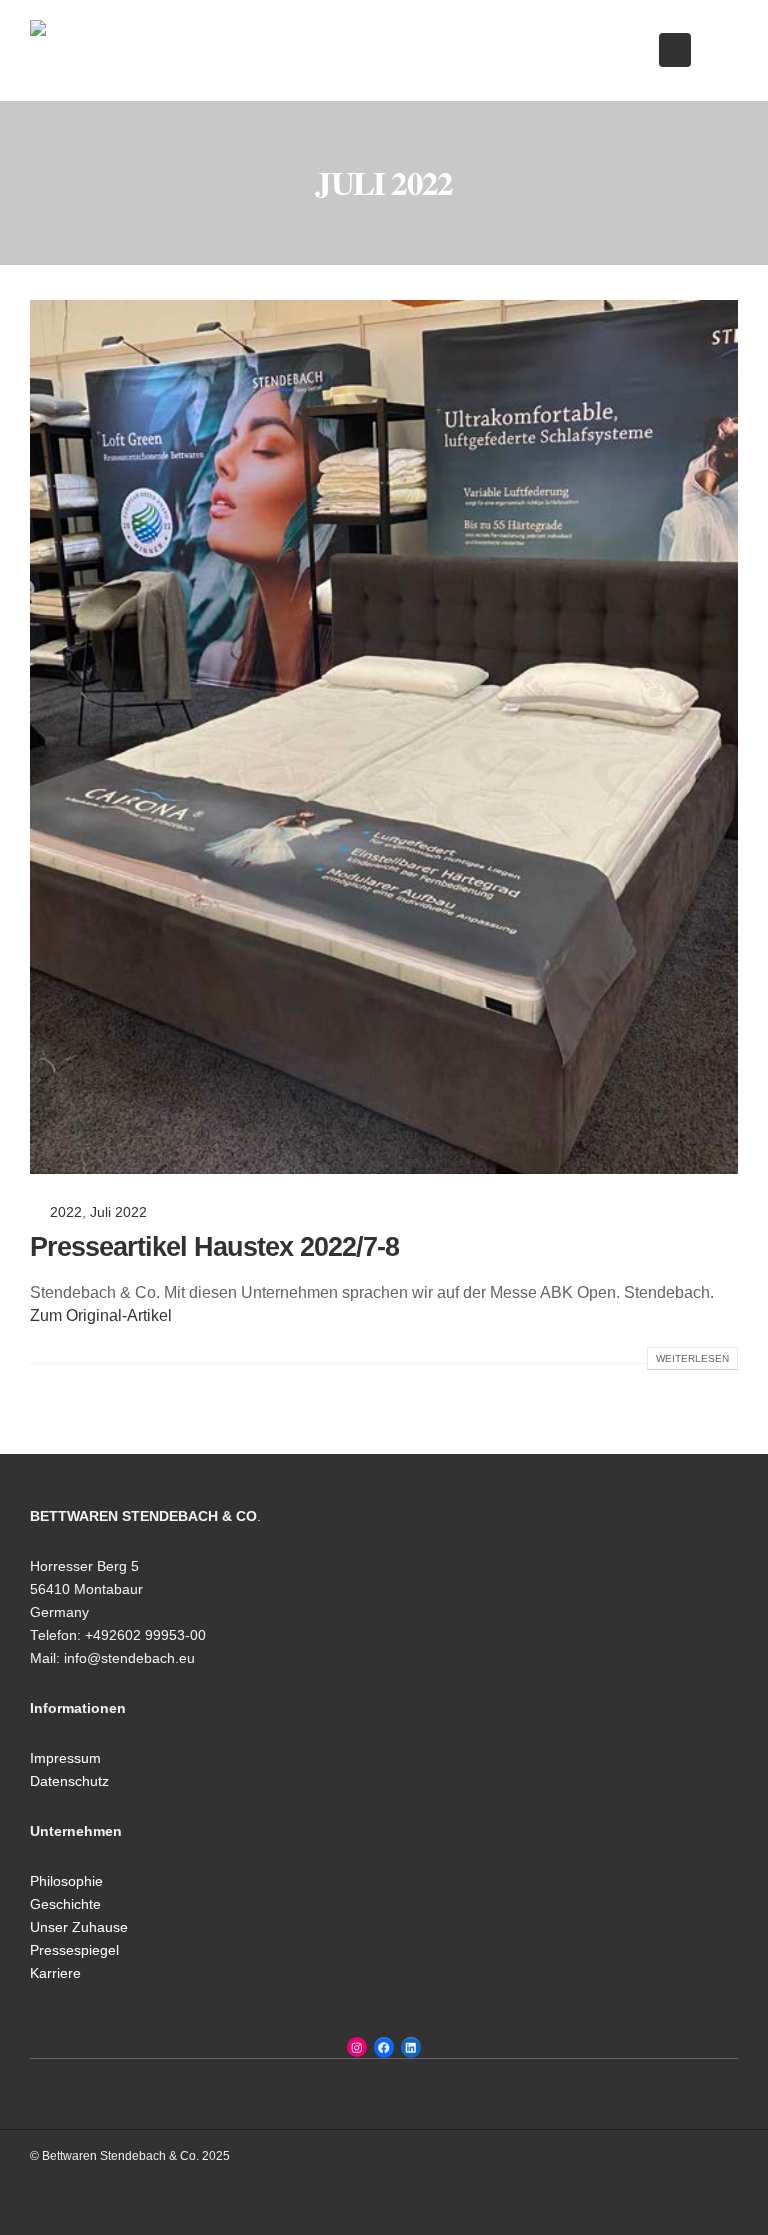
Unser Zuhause (79, 1927)
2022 (66, 1212)
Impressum (65, 1758)
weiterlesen (692, 1358)
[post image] (384, 737)
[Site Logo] (130, 50)
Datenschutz (69, 1781)
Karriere (55, 1973)
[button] (675, 50)
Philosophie (66, 1881)
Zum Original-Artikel (101, 1315)
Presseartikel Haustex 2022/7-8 (214, 1247)
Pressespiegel (74, 1950)
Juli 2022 (118, 1212)
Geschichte (65, 1904)
